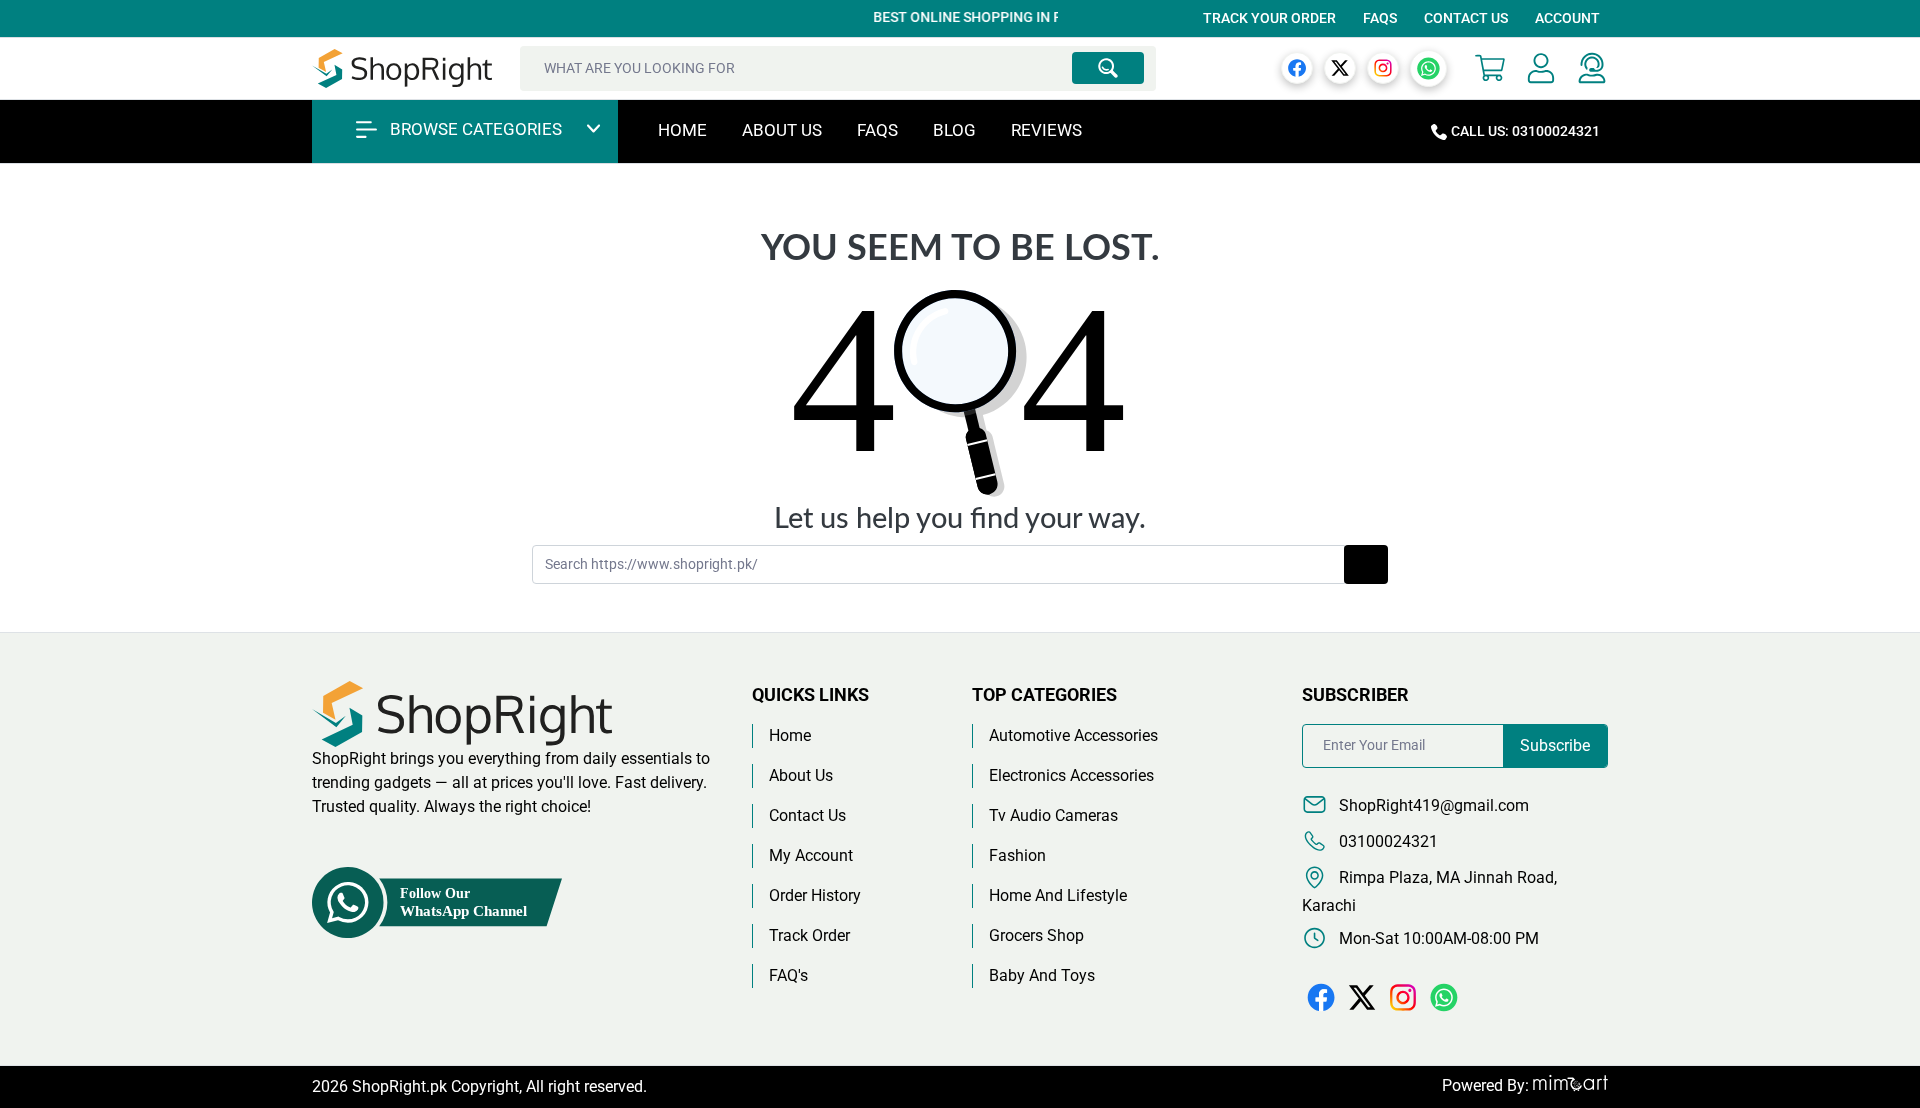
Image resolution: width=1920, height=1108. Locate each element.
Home (682, 130)
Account (1567, 18)
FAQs (1380, 18)
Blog (954, 130)
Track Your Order (1269, 18)
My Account (811, 855)
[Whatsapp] (1428, 67)
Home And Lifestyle (1058, 895)
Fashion (1017, 855)
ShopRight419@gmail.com (1432, 805)
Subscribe (1555, 745)
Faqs (877, 130)
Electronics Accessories (1071, 775)
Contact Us (1466, 18)
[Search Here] (1108, 68)
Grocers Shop (1036, 935)
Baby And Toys (1042, 975)
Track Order (809, 935)
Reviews (1046, 130)
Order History (815, 895)
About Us (782, 130)
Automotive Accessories (1073, 735)
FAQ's (788, 975)
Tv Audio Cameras (1053, 815)
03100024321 (1386, 841)
